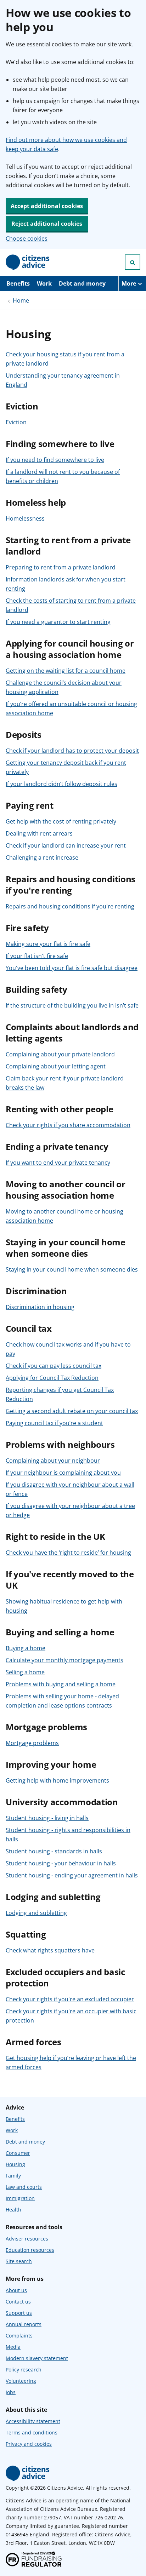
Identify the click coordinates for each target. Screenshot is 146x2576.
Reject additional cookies (47, 224)
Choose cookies (27, 239)
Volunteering (21, 2381)
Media (13, 2347)
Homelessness (25, 518)
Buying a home (26, 1648)
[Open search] (133, 262)
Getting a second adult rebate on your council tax (72, 1411)
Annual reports (24, 2324)
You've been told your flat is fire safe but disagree (72, 968)
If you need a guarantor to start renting (58, 622)
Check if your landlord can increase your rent (66, 845)
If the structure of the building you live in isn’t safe (72, 1005)
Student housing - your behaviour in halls (61, 1863)
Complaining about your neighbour (53, 1461)
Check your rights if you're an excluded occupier (70, 1999)
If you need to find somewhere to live (55, 460)
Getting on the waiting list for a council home (66, 671)
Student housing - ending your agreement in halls (72, 1875)
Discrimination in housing (40, 1307)
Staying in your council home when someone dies (72, 1269)
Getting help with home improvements (57, 1780)
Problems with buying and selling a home (61, 1684)
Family (13, 2176)
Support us (19, 2313)
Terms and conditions (32, 2432)
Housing (15, 2164)
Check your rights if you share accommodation (68, 1125)
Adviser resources (27, 2239)
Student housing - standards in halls (54, 1851)
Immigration (20, 2198)
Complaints (19, 2336)
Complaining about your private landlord (60, 1054)
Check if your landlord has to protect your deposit (72, 751)
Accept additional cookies (47, 206)
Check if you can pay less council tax (54, 1366)
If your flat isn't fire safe (37, 956)
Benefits (18, 283)
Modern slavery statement (37, 2358)
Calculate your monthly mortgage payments (64, 1660)
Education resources (30, 2250)
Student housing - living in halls (47, 1818)
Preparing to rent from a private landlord (61, 567)
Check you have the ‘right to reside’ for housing (68, 1553)
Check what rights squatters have (50, 1950)
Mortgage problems (32, 1743)
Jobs (11, 2392)
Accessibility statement (33, 2421)
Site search (19, 2261)
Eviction (16, 422)
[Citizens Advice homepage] (28, 2473)
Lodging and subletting (36, 1913)
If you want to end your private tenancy (58, 1163)
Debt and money (82, 283)
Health (13, 2210)
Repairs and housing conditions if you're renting (70, 906)
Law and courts (24, 2187)
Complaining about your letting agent (56, 1066)
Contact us (18, 2302)
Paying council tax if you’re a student (54, 1423)
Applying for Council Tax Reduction (52, 1378)
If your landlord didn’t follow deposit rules (61, 784)
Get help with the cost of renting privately (61, 821)
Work (44, 283)
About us (16, 2290)
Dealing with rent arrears (39, 833)
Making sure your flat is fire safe (48, 944)
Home (21, 300)
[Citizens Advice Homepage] (28, 262)
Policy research (24, 2370)
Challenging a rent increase (42, 857)
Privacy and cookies (29, 2444)
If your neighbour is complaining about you (63, 1473)
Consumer (18, 2153)
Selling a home (25, 1672)
